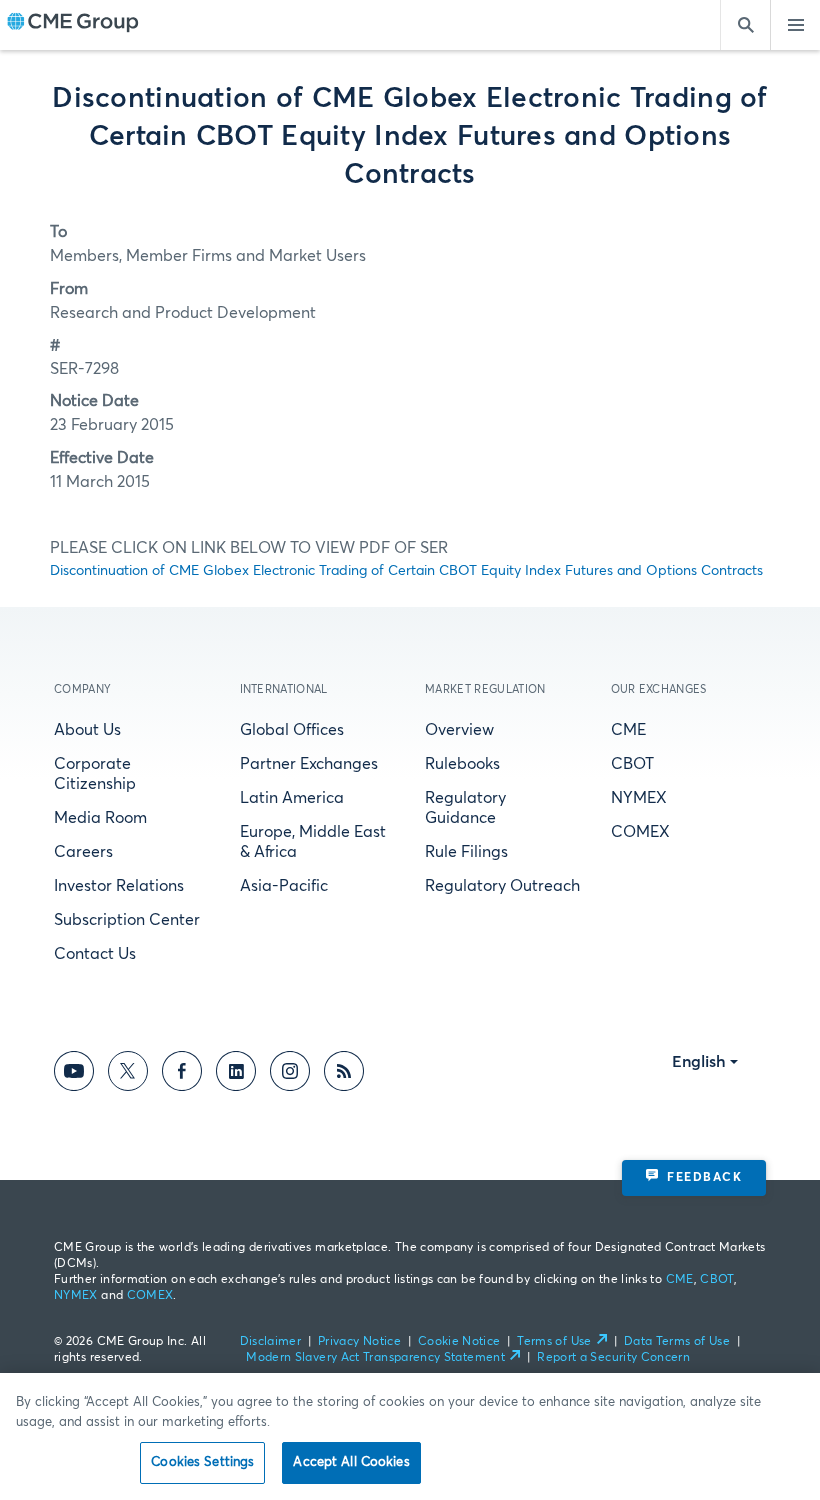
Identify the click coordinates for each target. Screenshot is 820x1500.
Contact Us (95, 954)
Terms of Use (554, 1342)
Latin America (292, 798)
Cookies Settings (202, 1462)
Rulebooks (462, 764)
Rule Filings (466, 852)
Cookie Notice (459, 1342)
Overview (459, 730)
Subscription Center (127, 920)
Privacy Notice (359, 1342)
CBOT (632, 764)
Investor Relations (119, 886)
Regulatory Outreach (502, 886)
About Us (87, 730)
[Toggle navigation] (795, 25)
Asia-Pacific (284, 886)
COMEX (640, 832)
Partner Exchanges (309, 764)
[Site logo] (73, 25)
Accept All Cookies (351, 1462)
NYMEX (639, 798)
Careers (83, 852)
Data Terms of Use (677, 1342)
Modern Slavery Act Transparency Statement (375, 1358)
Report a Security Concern (613, 1358)
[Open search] (745, 25)
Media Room (100, 818)
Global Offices (292, 730)
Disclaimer (271, 1342)
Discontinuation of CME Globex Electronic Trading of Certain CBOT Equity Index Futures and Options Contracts (406, 571)
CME (628, 730)
